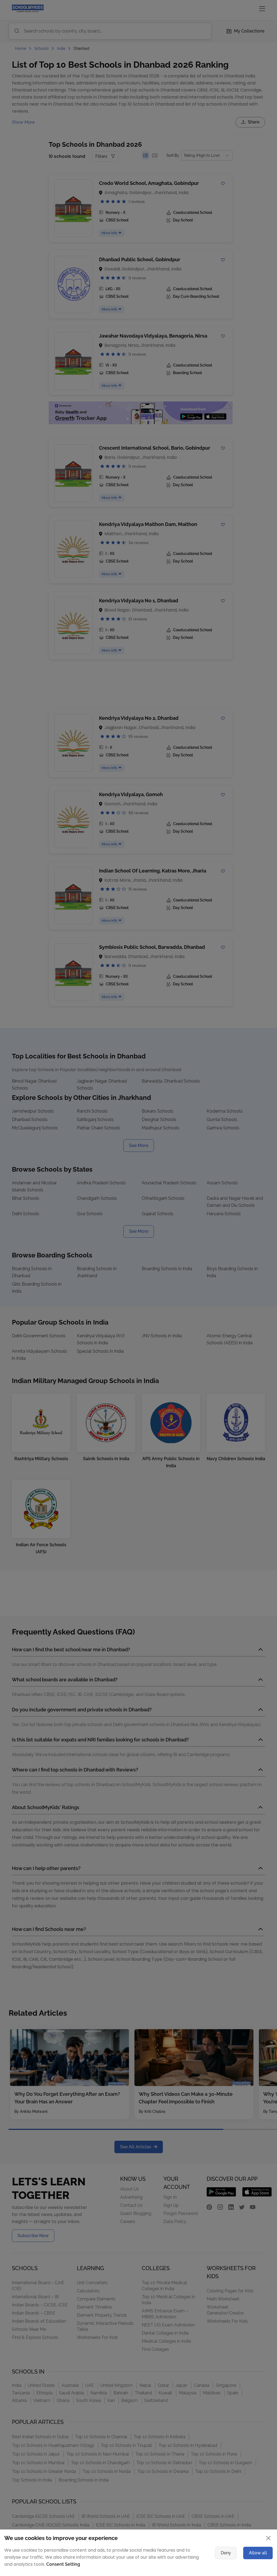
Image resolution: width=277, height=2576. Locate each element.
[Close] (240, 1215)
